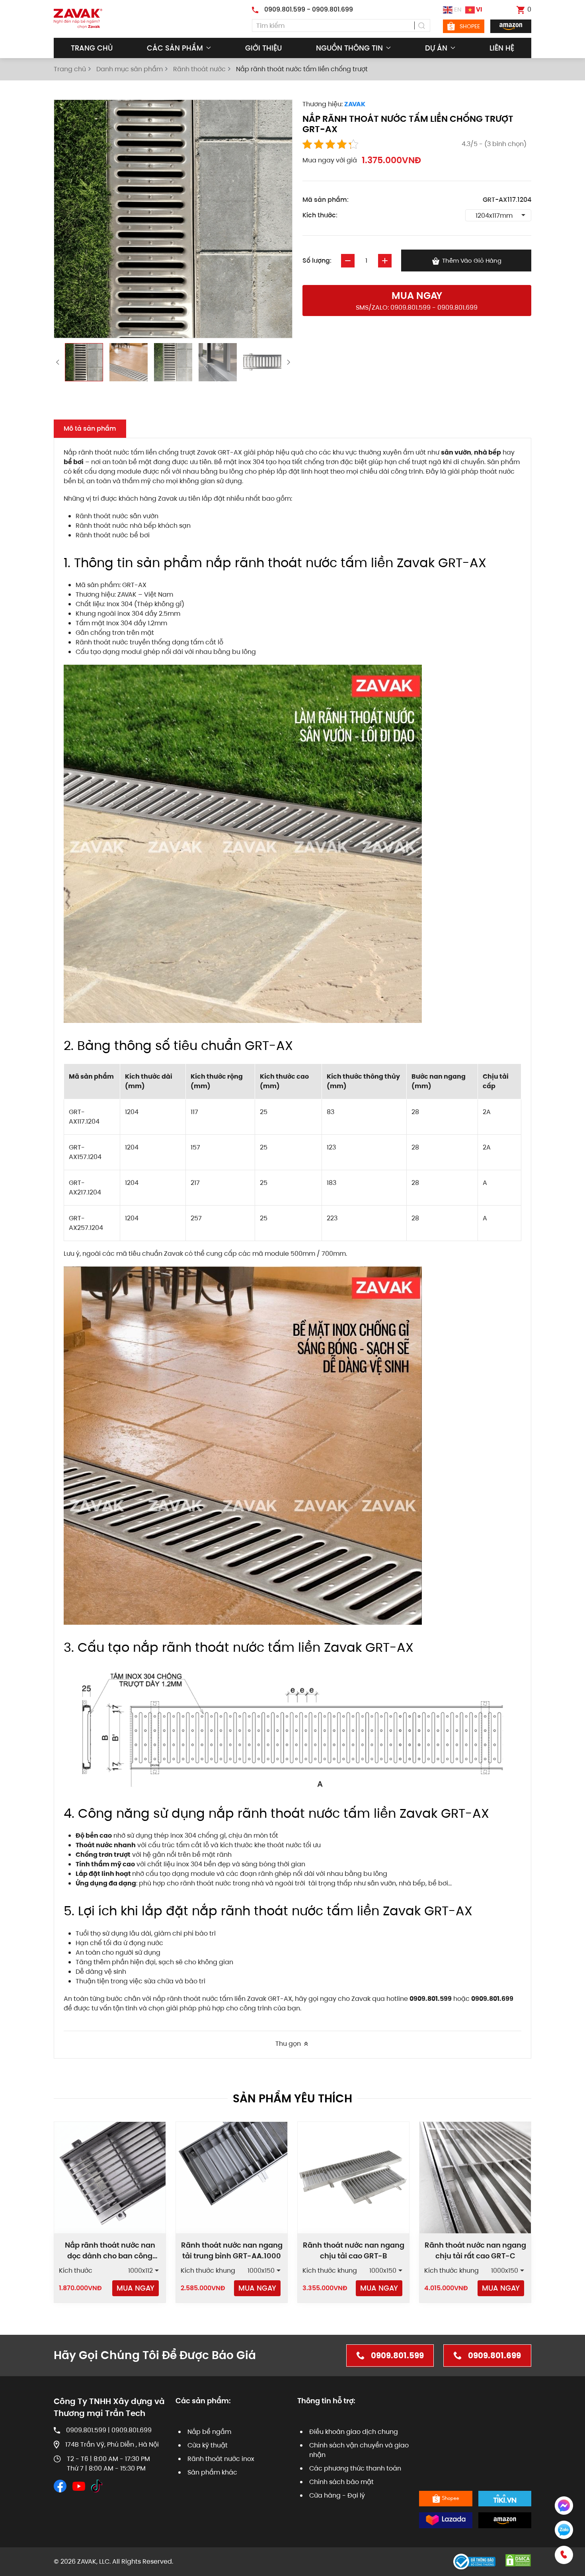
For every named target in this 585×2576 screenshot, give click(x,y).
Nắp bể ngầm (209, 2432)
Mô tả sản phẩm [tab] (90, 428)
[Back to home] (78, 19)
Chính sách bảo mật (341, 2482)
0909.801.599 (397, 2355)
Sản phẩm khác (212, 2472)
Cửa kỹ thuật (208, 2445)
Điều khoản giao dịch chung (354, 2432)
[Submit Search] (422, 25)
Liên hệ (502, 48)
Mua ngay (136, 2288)
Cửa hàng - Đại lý (337, 2495)
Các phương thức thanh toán (355, 2468)
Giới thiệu (263, 48)
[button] (417, 301)
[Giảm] (348, 261)
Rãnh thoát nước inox (221, 2459)
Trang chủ (92, 48)
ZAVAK (355, 104)
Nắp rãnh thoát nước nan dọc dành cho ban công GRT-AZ (110, 2256)
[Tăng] (385, 261)
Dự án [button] (436, 48)
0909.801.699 (494, 2355)
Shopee (470, 26)
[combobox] (341, 25)
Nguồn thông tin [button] (349, 48)
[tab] (84, 362)
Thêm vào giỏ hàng (471, 261)
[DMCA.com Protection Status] (518, 2560)
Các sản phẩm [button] (175, 48)
